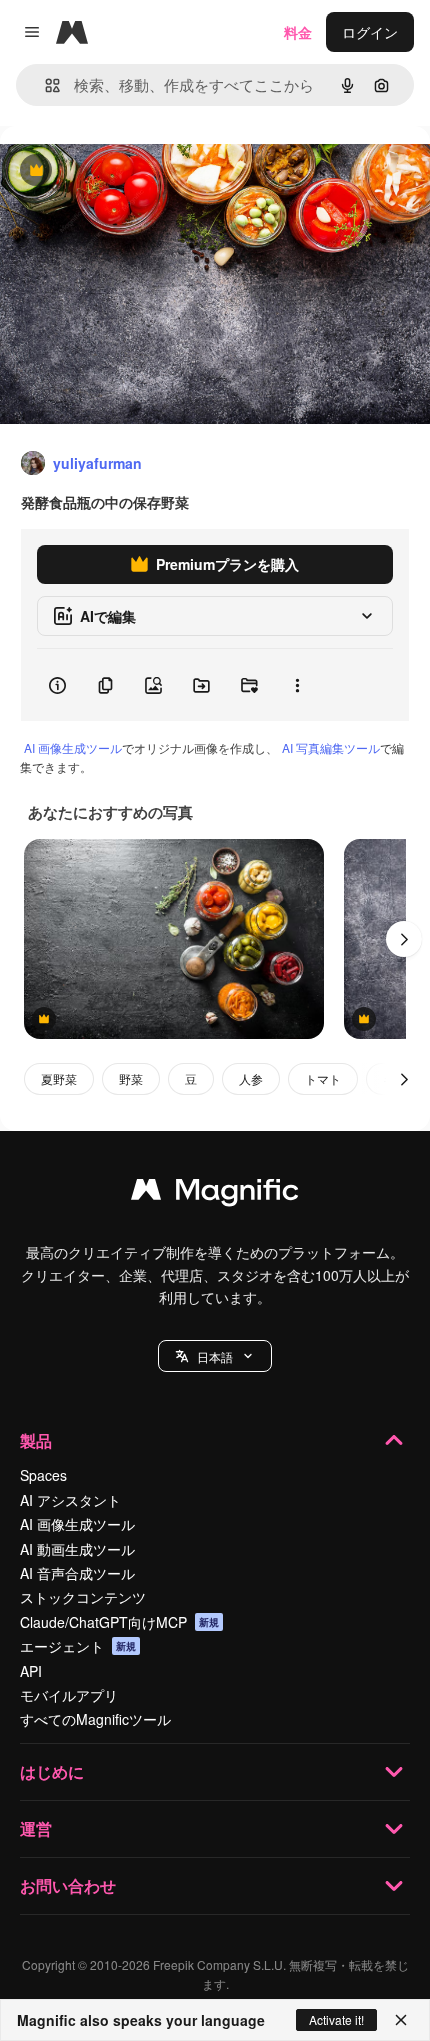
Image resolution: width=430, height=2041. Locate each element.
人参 (251, 1078)
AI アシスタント (70, 1500)
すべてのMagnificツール (95, 1719)
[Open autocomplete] (44, 85)
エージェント (78, 1646)
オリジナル (137, 171)
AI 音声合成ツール (77, 1573)
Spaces (43, 1475)
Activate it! (336, 2019)
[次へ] (404, 939)
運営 (36, 1828)
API (31, 1671)
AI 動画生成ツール (77, 1549)
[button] (215, 1356)
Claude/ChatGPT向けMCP (119, 1622)
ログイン (370, 32)
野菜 (131, 1078)
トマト (323, 1078)
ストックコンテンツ (83, 1597)
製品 (36, 1440)
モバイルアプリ (69, 1695)
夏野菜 (59, 1078)
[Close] (401, 2020)
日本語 (215, 1356)
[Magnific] (215, 1194)
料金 (298, 32)
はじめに (52, 1771)
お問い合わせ (68, 1885)
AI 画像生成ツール (73, 747)
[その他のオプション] (297, 685)
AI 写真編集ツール (331, 747)
